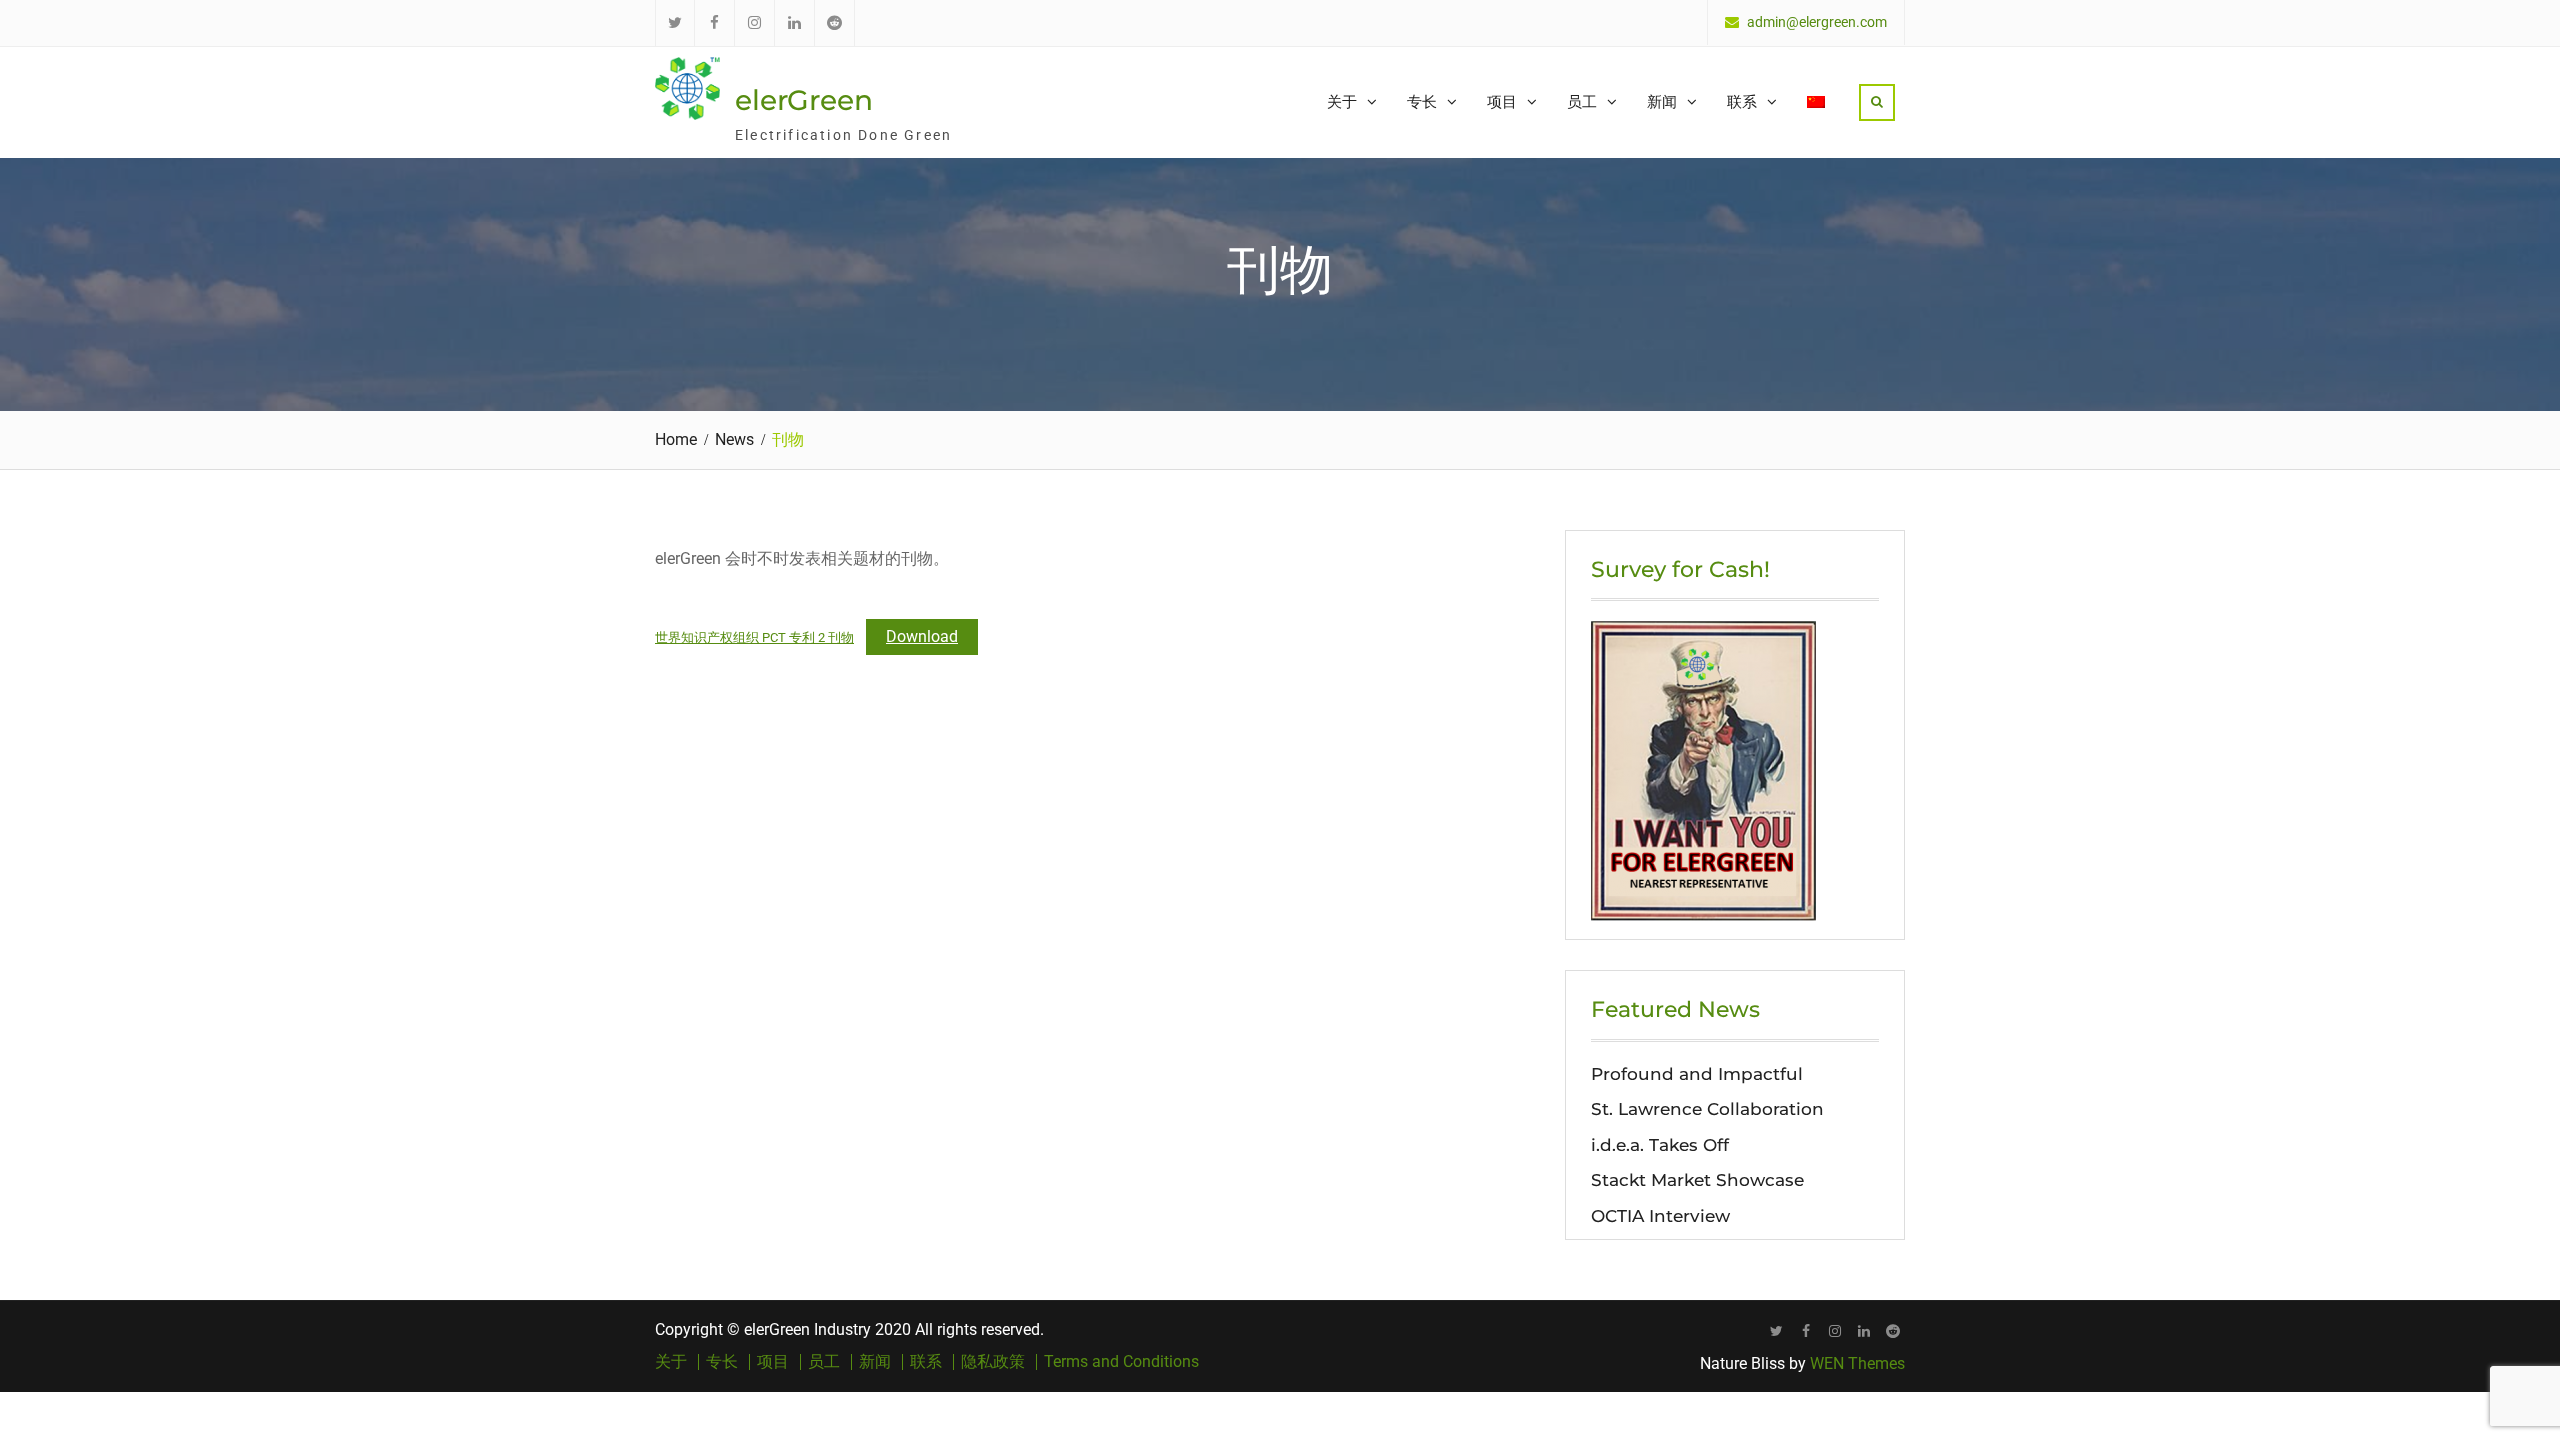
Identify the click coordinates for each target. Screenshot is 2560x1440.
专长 (1422, 101)
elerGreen (804, 100)
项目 (1502, 101)
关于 (1342, 101)
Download (922, 636)
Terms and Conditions (1121, 1362)
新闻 (1662, 101)
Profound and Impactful (1697, 1074)
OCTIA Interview (1660, 1216)
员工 (1582, 101)
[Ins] (1834, 1331)
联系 (1742, 101)
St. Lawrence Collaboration (1707, 1109)
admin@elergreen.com (1817, 22)
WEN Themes (1857, 1363)
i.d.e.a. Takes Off (1660, 1145)
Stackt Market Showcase (1697, 1180)
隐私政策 (993, 1362)
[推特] (1776, 1331)
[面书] (1805, 1331)
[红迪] (1892, 1331)
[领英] (1863, 1331)
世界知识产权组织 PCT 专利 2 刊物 (754, 637)
